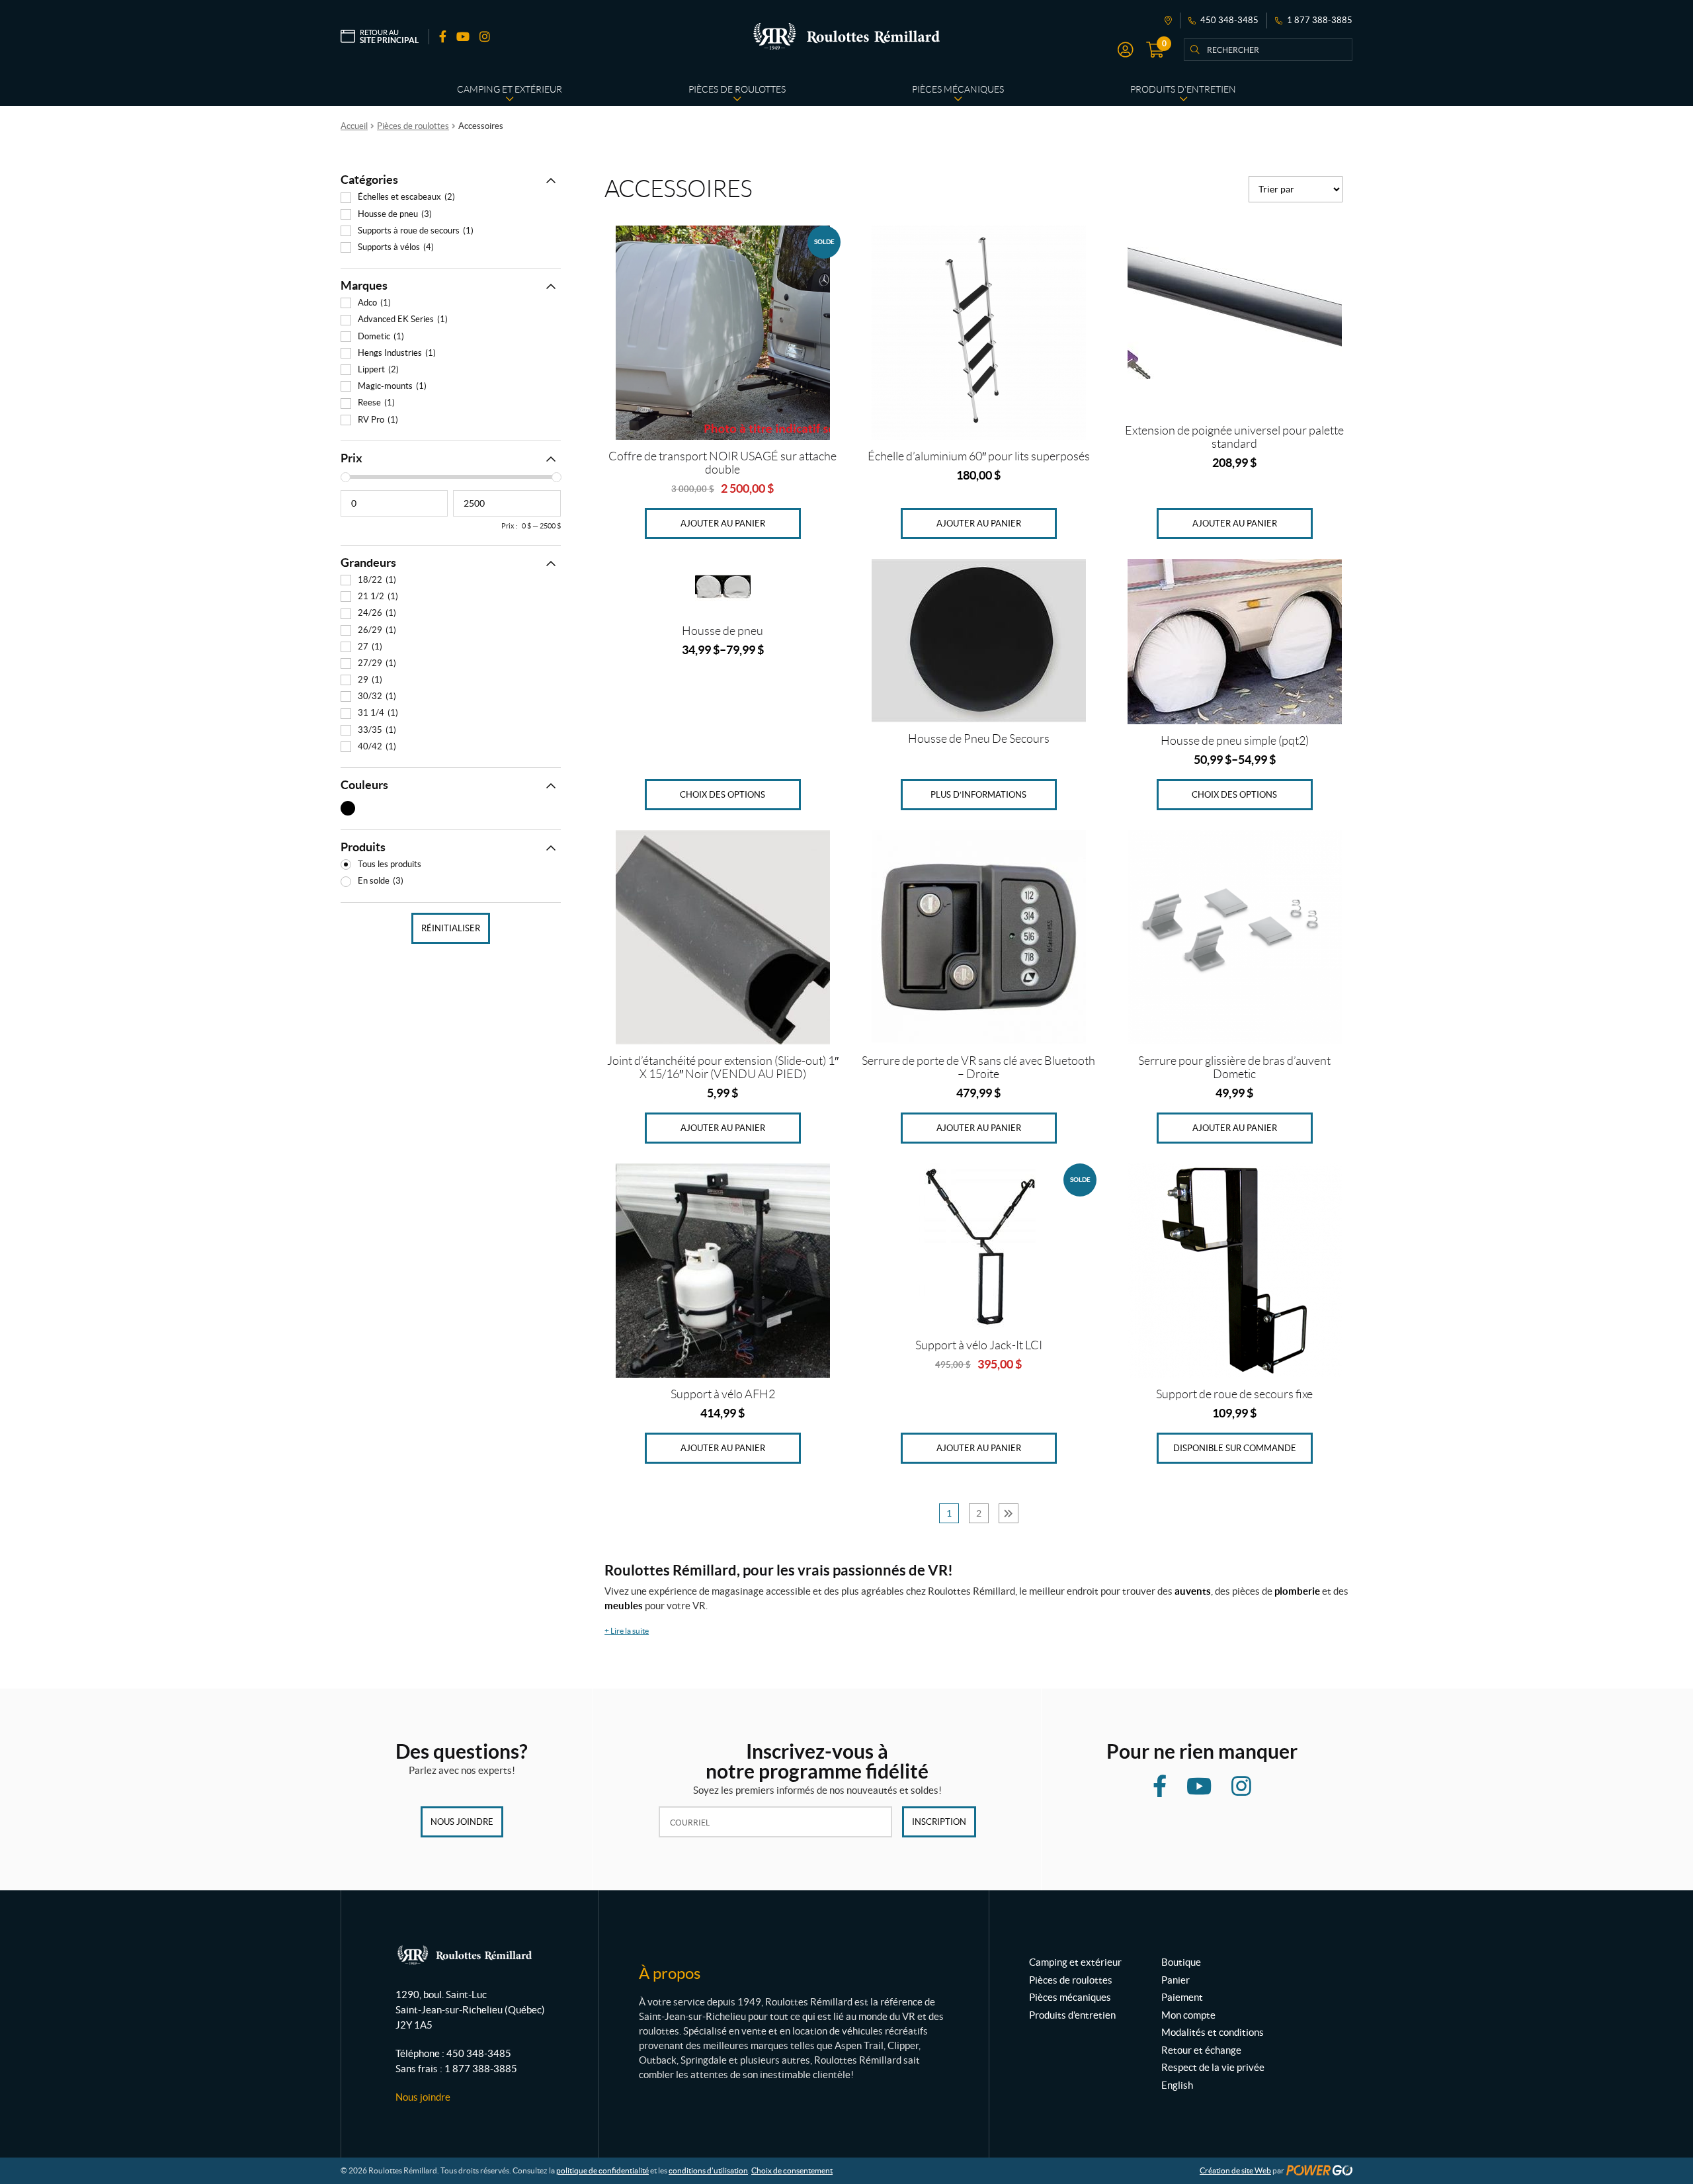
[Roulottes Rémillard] (846, 36)
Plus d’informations (978, 795)
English (1177, 2085)
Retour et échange (1201, 2050)
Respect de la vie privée (1213, 2067)
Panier (1176, 1980)
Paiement (1182, 1997)
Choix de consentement (792, 2170)
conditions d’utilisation (708, 2170)
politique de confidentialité (602, 2170)
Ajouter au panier (723, 524)
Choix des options (723, 795)
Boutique (1181, 1962)
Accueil (354, 126)
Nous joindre (462, 1822)
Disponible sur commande (1235, 1448)
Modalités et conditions (1213, 2032)
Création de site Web (1235, 2170)
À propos (670, 1973)
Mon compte (1188, 2015)
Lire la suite (627, 1631)
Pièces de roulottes (413, 126)
